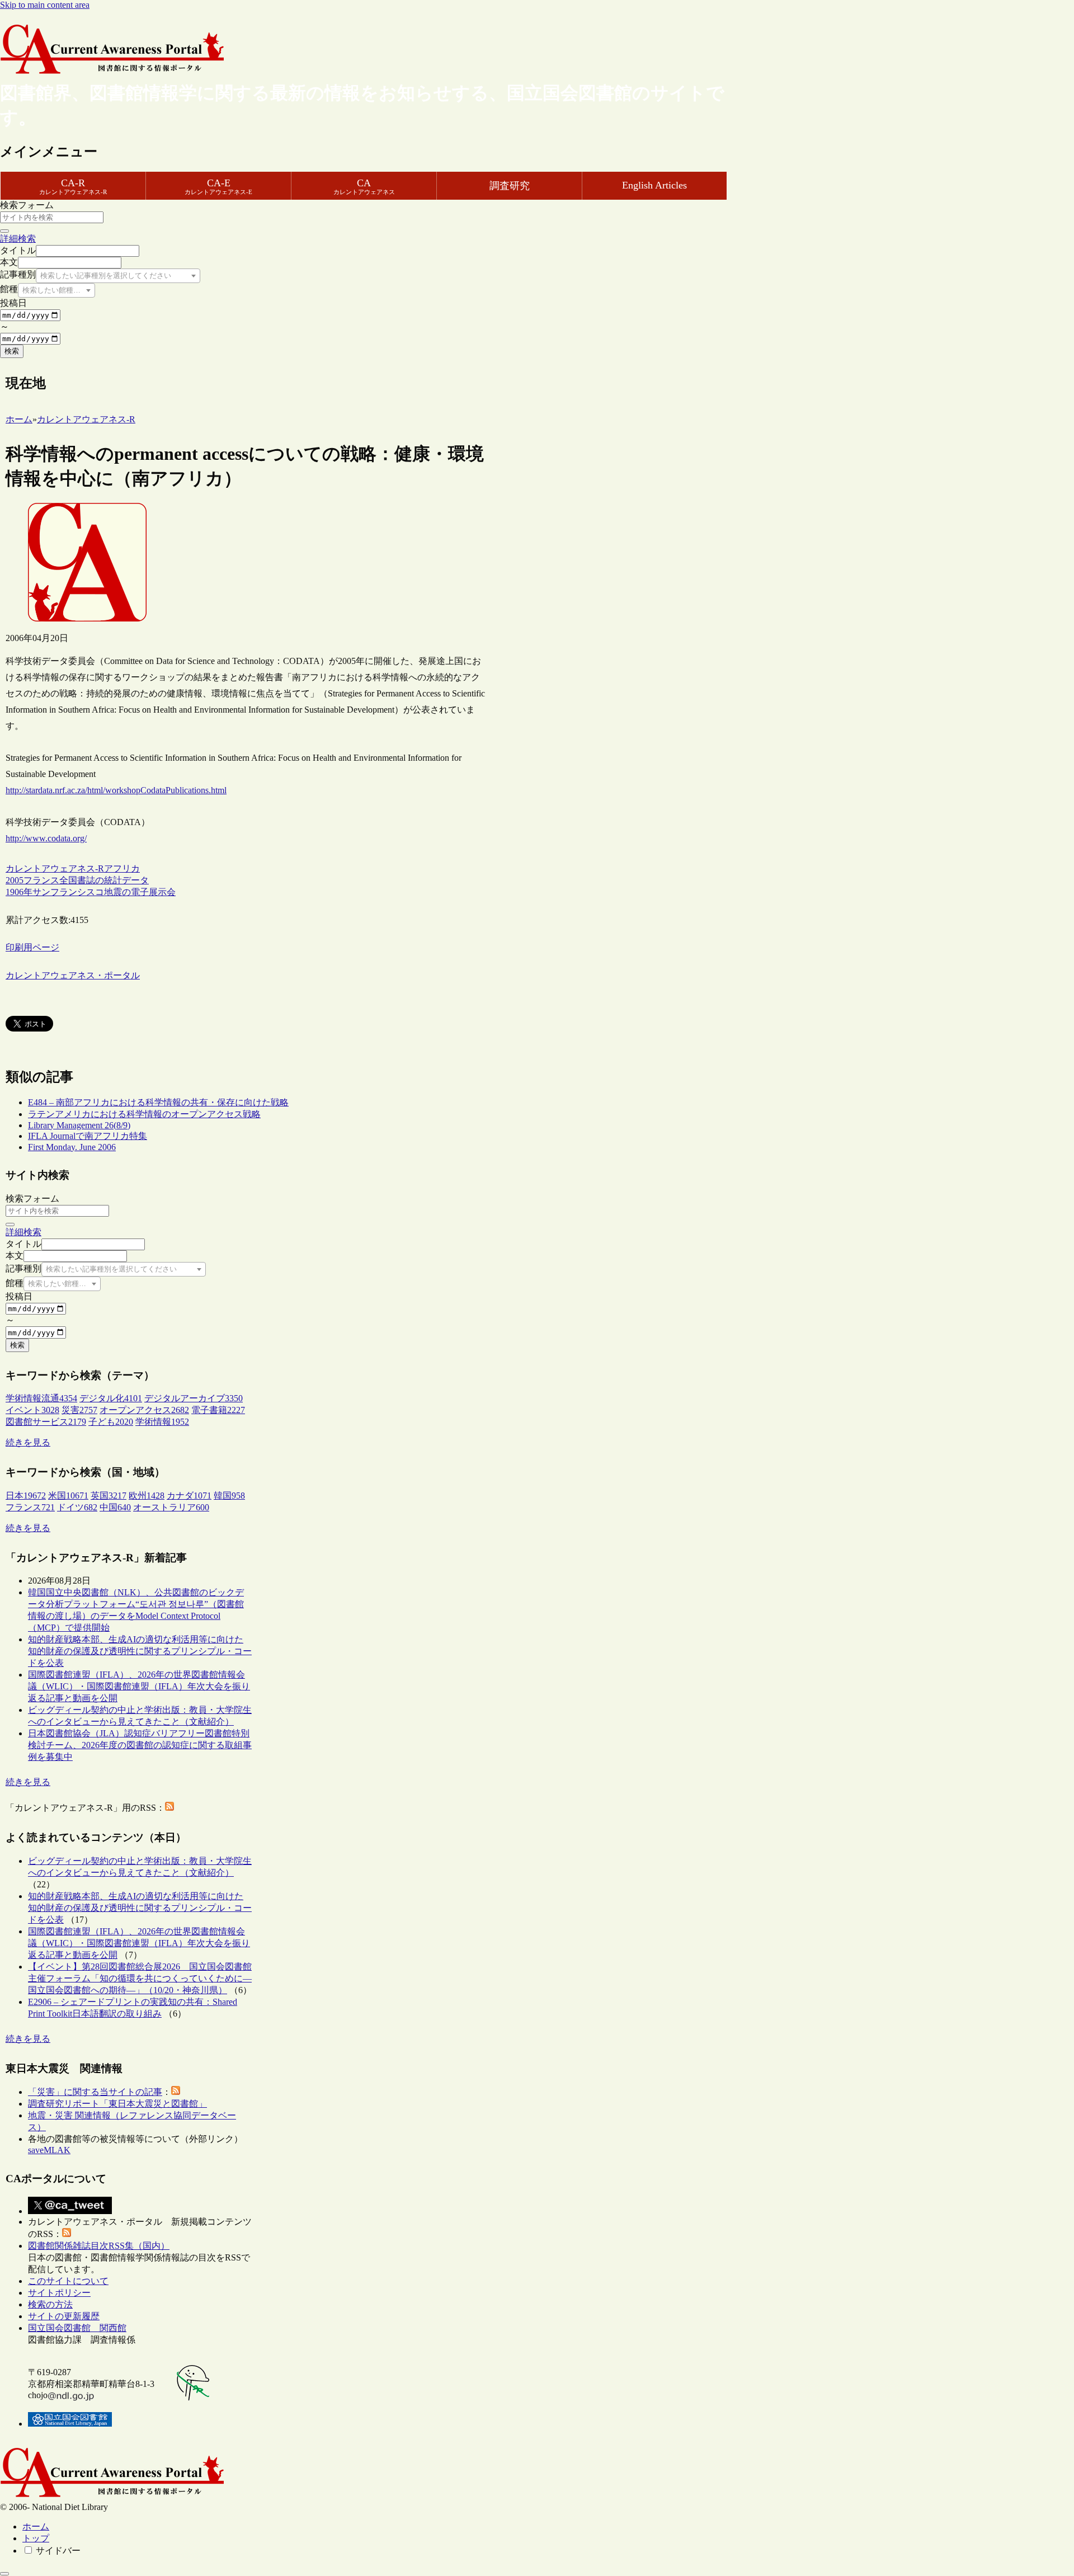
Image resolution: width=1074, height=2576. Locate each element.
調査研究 (510, 186)
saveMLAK (49, 2150)
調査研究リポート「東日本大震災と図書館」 (117, 2104)
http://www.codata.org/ (46, 838)
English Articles (654, 185)
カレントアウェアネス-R (55, 868)
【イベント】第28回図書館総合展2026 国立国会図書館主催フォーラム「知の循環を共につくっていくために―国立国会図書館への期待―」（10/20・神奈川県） (140, 1978)
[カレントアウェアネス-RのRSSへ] (169, 1808)
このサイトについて (68, 2281)
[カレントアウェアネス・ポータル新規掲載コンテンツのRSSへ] (67, 2234)
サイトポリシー (59, 2293)
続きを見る (28, 1442)
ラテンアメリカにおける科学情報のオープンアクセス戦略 (144, 1114)
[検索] (4, 231)
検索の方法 (50, 2304)
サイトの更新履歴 (64, 2316)
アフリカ (122, 868)
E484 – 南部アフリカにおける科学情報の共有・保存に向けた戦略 (158, 1102)
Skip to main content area (45, 5)
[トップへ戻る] (4, 2574)
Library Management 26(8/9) (79, 1125)
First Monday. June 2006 (72, 1147)
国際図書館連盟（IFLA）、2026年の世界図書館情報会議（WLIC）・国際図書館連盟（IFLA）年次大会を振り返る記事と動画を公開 (139, 1686)
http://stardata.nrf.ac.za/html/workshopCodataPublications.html (116, 790)
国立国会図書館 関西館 (77, 2328)
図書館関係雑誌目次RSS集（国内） (99, 2246)
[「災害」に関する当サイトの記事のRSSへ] (176, 2092)
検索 (12, 351)
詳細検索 (18, 239)
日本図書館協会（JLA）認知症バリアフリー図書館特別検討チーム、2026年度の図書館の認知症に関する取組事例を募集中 (140, 1745)
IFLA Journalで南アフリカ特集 (88, 1136)
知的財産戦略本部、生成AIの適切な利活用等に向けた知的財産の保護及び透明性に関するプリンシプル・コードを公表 (140, 1651)
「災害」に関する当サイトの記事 (95, 2092)
